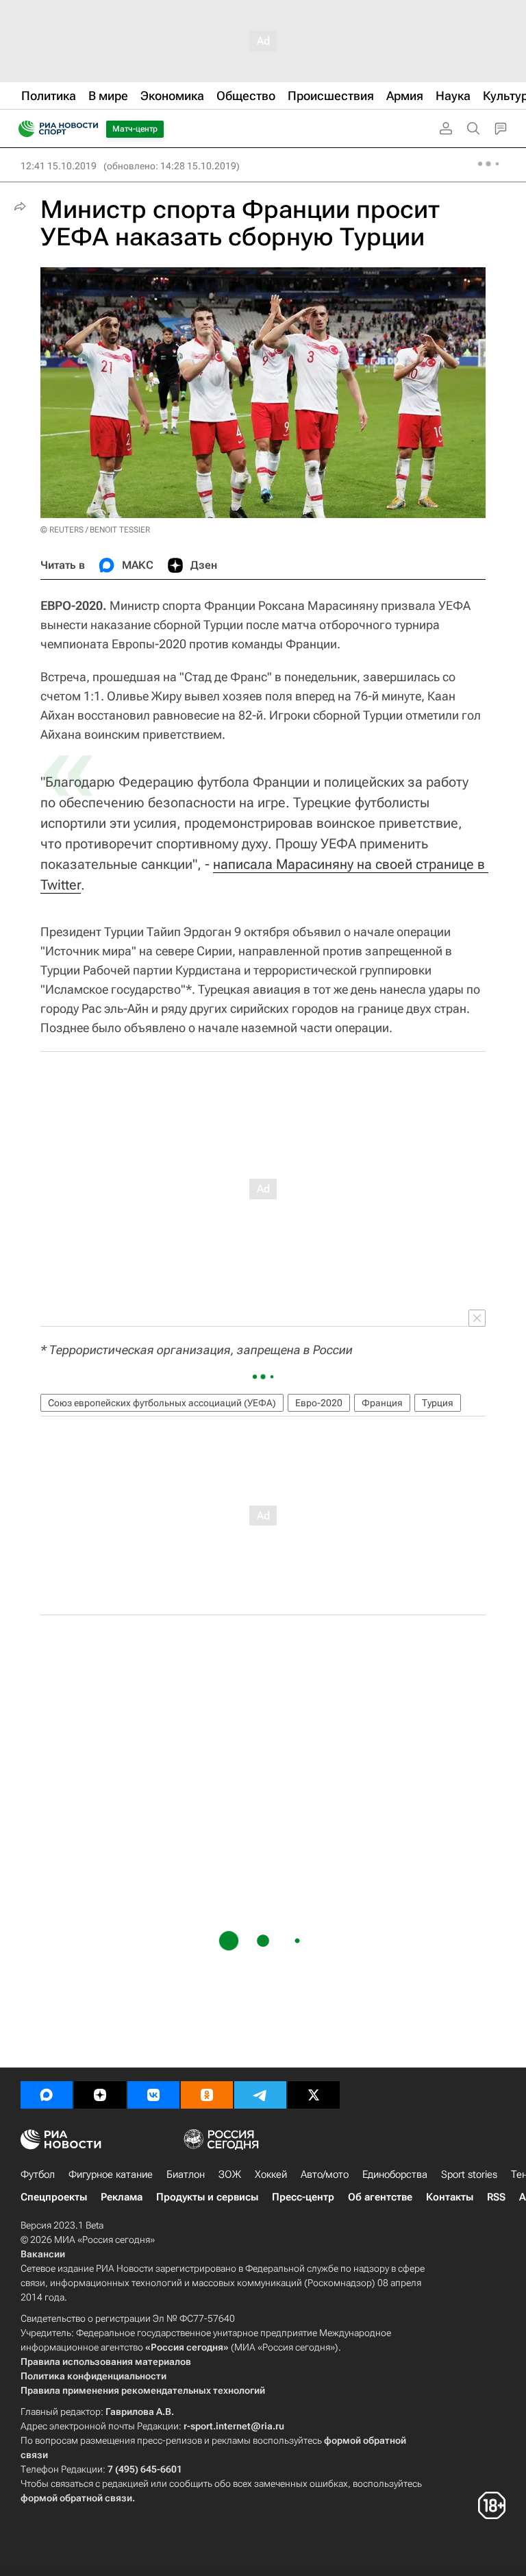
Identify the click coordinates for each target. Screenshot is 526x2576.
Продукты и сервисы (207, 2197)
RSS (496, 2197)
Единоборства (395, 2174)
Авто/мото (325, 2174)
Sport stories (469, 2174)
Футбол (38, 2174)
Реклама (122, 2197)
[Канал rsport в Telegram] (260, 2095)
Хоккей (271, 2174)
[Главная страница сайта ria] (22, 129)
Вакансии (43, 2254)
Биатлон (186, 2174)
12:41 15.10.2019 (59, 166)
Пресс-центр (303, 2197)
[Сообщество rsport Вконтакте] (153, 2095)
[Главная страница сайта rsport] (89, 129)
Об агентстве (380, 2197)
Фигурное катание (111, 2174)
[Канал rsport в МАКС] (47, 2095)
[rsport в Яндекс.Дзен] (100, 2095)
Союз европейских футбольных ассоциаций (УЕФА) (162, 1403)
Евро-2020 (319, 1403)
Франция (382, 1403)
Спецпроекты (54, 2197)
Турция (438, 1403)
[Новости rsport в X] (314, 2095)
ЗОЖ (230, 2174)
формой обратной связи (76, 2498)
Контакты (450, 2197)
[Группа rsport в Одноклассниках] (207, 2095)
